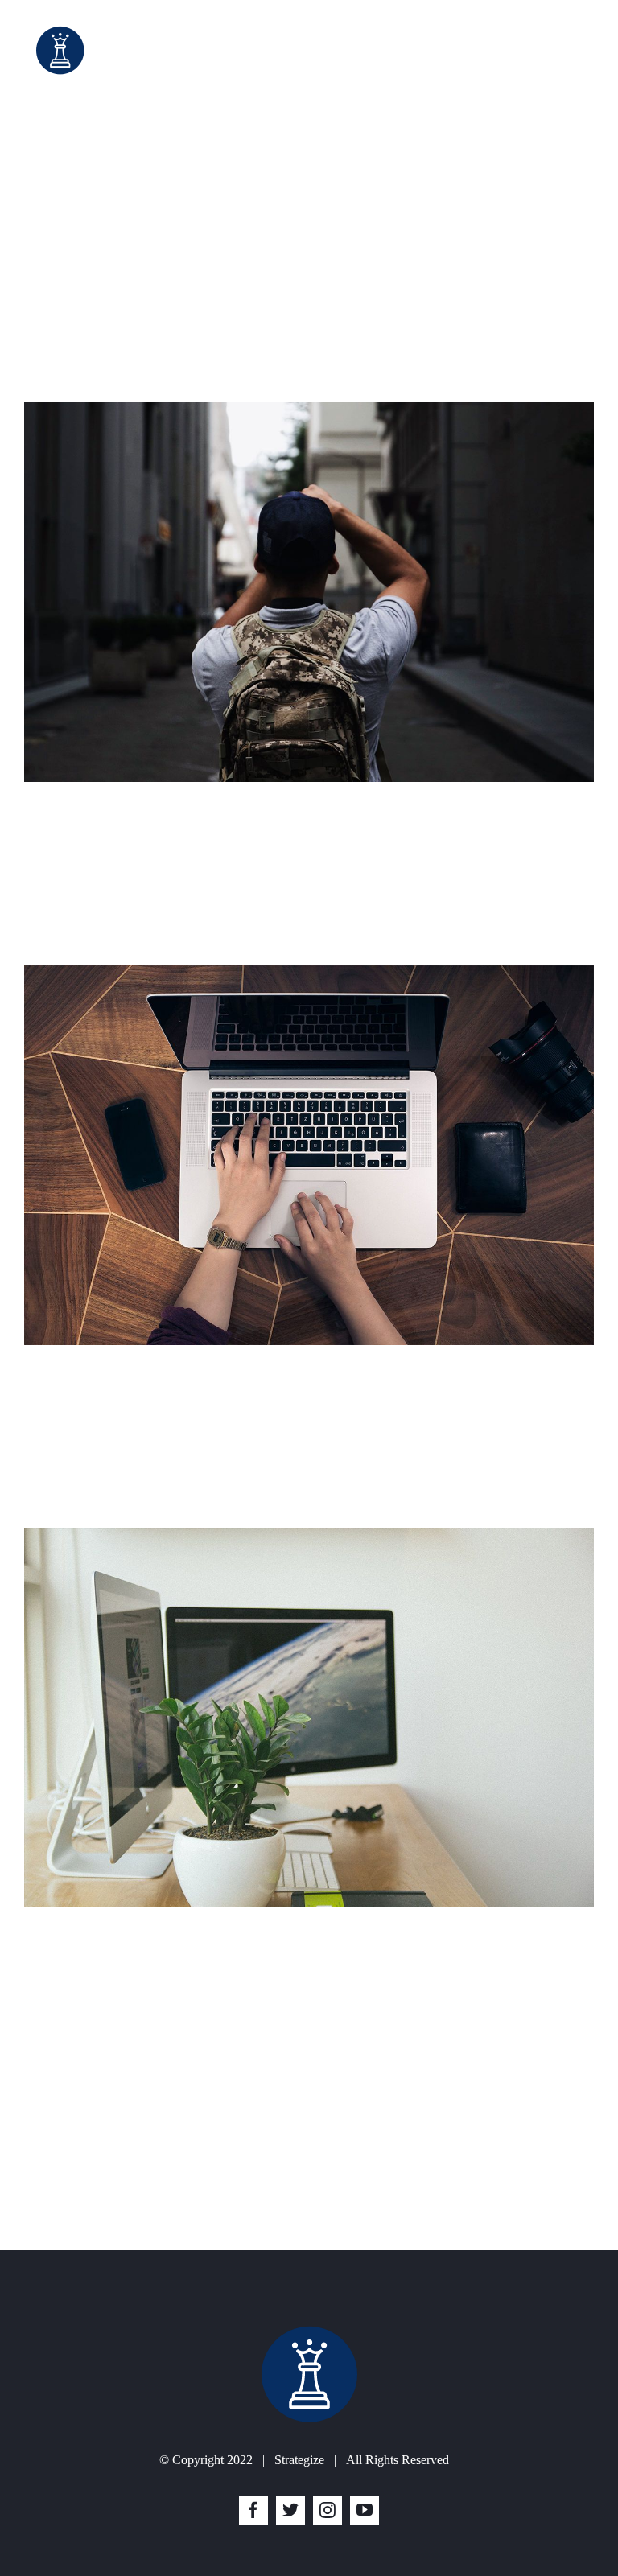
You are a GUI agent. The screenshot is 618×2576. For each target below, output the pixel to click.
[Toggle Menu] (582, 51)
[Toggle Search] (536, 50)
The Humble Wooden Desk (162, 1947)
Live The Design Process (150, 822)
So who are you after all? (153, 2107)
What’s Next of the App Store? (181, 1385)
